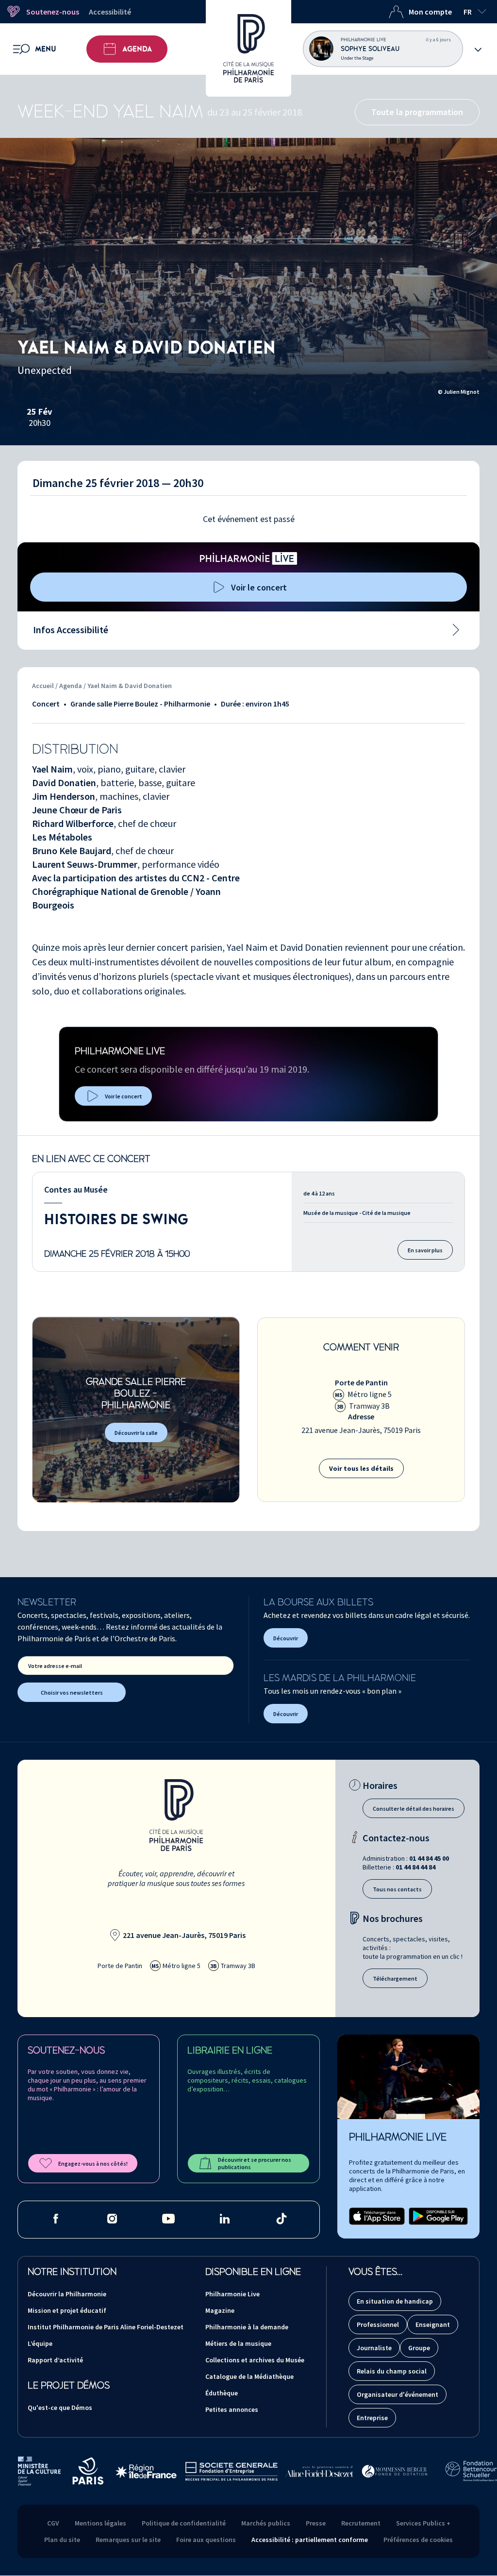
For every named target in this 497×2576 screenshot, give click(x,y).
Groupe (419, 2348)
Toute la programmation (417, 112)
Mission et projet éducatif (67, 2310)
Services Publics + (423, 2523)
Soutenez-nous (53, 12)
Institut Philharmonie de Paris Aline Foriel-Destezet (106, 2327)
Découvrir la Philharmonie (67, 2294)
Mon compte (430, 12)
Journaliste (374, 2348)
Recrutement (361, 2523)
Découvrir (286, 1638)
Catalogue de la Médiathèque (249, 2376)
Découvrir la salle (136, 1433)
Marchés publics (266, 2523)
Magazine (220, 2310)
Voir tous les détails (361, 1468)
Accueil (43, 686)
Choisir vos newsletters (72, 1692)
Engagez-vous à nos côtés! (93, 2164)
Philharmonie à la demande (247, 2327)
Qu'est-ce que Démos (60, 2408)
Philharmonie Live (232, 2294)
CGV (53, 2523)
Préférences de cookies (418, 2540)
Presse (316, 2523)
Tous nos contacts (397, 1889)
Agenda (137, 49)
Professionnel (378, 2324)
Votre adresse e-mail (55, 1666)
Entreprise (372, 2418)
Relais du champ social (392, 2371)
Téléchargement (395, 1978)
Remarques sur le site (128, 2540)
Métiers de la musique (238, 2343)
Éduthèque (222, 2393)
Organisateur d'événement (398, 2394)
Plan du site (62, 2540)
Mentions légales (100, 2523)
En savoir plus (425, 1250)
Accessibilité (110, 12)
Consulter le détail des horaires (414, 1809)
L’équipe (40, 2343)
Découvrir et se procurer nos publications (255, 2163)
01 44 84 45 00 (429, 1858)
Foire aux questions (206, 2540)
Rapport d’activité (55, 2360)
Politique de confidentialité (184, 2523)
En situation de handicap (395, 2301)
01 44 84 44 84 (415, 1867)
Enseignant (433, 2324)
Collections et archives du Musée (255, 2360)
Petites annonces (232, 2409)
